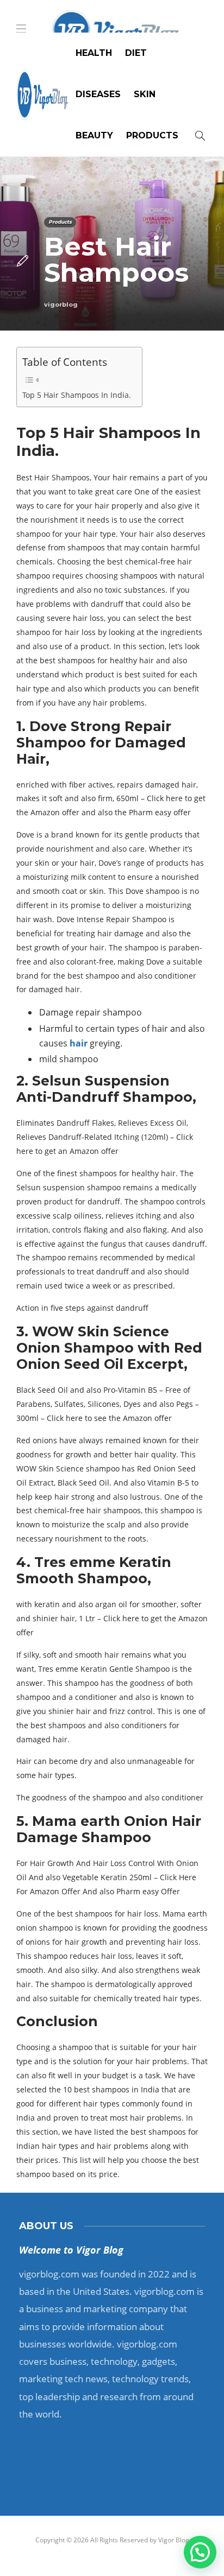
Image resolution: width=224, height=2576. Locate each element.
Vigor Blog (174, 2540)
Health (94, 53)
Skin (145, 94)
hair (79, 1043)
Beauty (94, 135)
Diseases (98, 94)
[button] (200, 2552)
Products (152, 135)
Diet (136, 53)
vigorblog (61, 304)
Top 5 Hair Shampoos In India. (77, 395)
